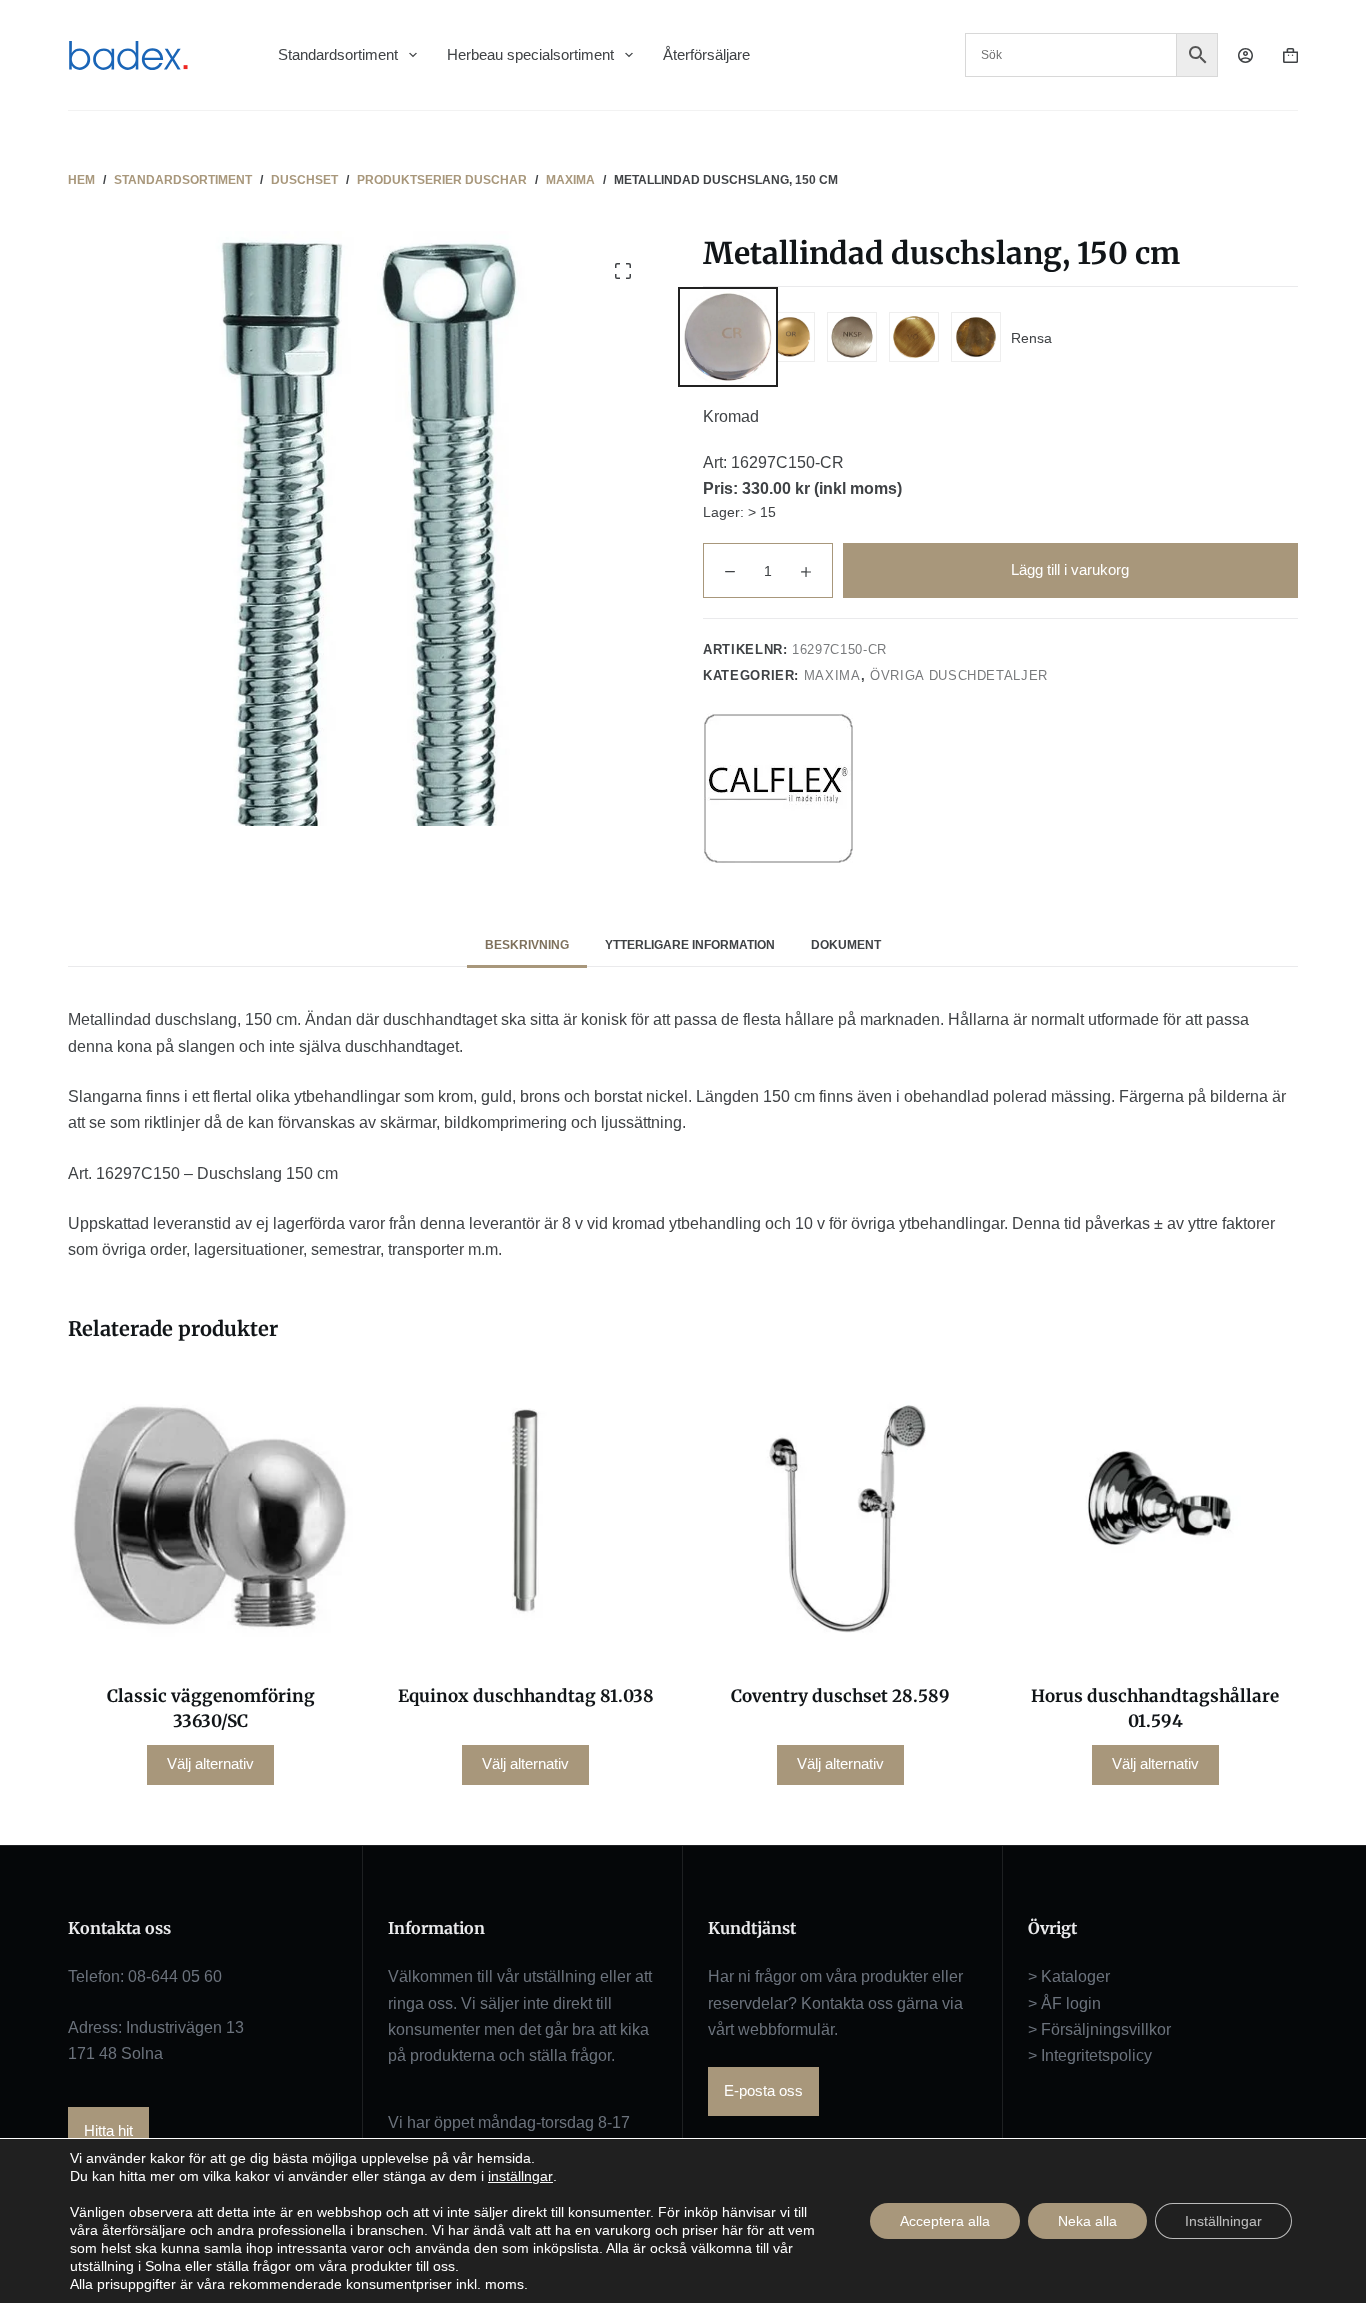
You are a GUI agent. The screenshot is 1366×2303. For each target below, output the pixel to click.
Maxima (832, 675)
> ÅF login (1064, 2003)
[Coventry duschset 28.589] (840, 1516)
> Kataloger (1069, 1976)
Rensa (1031, 338)
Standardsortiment (338, 54)
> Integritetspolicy (1090, 2055)
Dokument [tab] (846, 945)
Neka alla (1087, 2221)
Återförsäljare (706, 54)
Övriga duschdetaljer (959, 675)
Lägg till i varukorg (1070, 569)
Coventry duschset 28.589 (840, 1696)
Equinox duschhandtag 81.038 (526, 1696)
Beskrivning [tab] (527, 945)
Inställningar (1223, 2221)
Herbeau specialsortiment (530, 54)
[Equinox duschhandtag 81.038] (525, 1516)
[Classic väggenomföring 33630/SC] (210, 1516)
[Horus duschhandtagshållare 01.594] (1155, 1516)
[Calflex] (778, 788)
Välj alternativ (210, 1763)
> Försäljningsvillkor (1099, 2029)
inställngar (520, 2176)
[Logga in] (1245, 55)
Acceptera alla (945, 2221)
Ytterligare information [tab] (690, 945)
